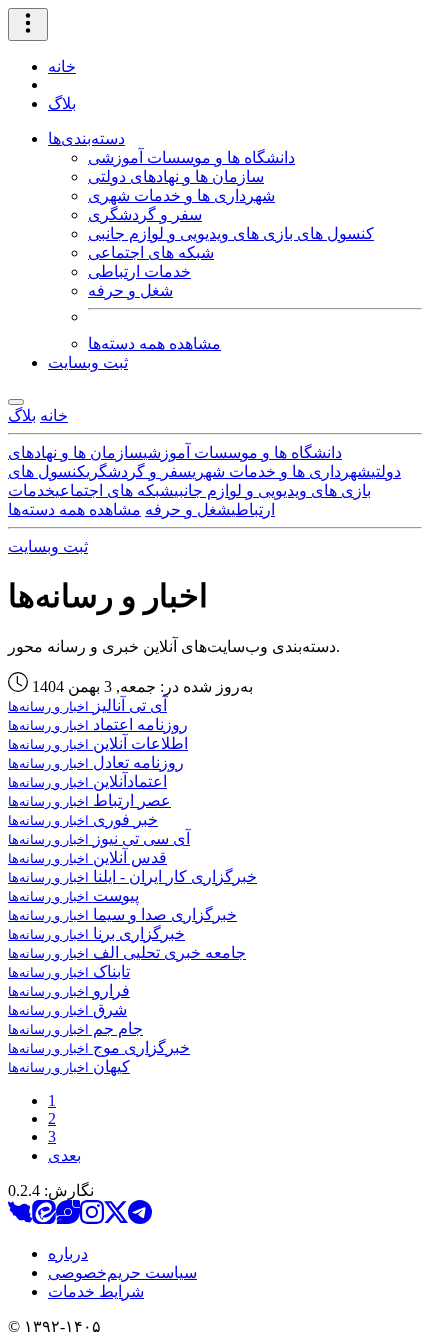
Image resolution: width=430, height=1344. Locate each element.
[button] (28, 24)
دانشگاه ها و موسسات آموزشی (191, 157)
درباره (68, 1253)
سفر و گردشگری (145, 214)
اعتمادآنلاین (87, 781)
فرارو (69, 990)
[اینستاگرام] (92, 1218)
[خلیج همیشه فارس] (20, 1218)
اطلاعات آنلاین (98, 743)
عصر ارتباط (89, 800)
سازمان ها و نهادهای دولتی (176, 176)
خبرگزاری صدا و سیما (122, 914)
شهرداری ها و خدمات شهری (181, 195)
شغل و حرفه (130, 290)
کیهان (69, 1066)
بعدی (64, 1155)
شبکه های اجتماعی (151, 252)
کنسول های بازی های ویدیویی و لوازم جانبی (231, 233)
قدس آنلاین (87, 857)
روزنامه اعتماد (98, 724)
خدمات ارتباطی (139, 271)
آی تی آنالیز (87, 705)
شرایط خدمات (96, 1291)
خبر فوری (83, 819)
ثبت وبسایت (88, 362)
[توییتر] (116, 1218)
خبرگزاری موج (99, 1047)
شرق (67, 1009)
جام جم (75, 1028)
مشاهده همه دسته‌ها (154, 343)
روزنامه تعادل (96, 762)
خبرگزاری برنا (96, 933)
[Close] (16, 402)
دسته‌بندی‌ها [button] (86, 138)
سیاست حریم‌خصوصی (122, 1272)
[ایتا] (44, 1218)
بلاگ (62, 103)
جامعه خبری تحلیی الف (127, 952)
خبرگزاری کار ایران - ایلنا (132, 876)
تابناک (69, 971)
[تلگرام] (140, 1218)
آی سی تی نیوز (99, 838)
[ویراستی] (68, 1218)
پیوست (73, 895)
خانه (62, 66)
